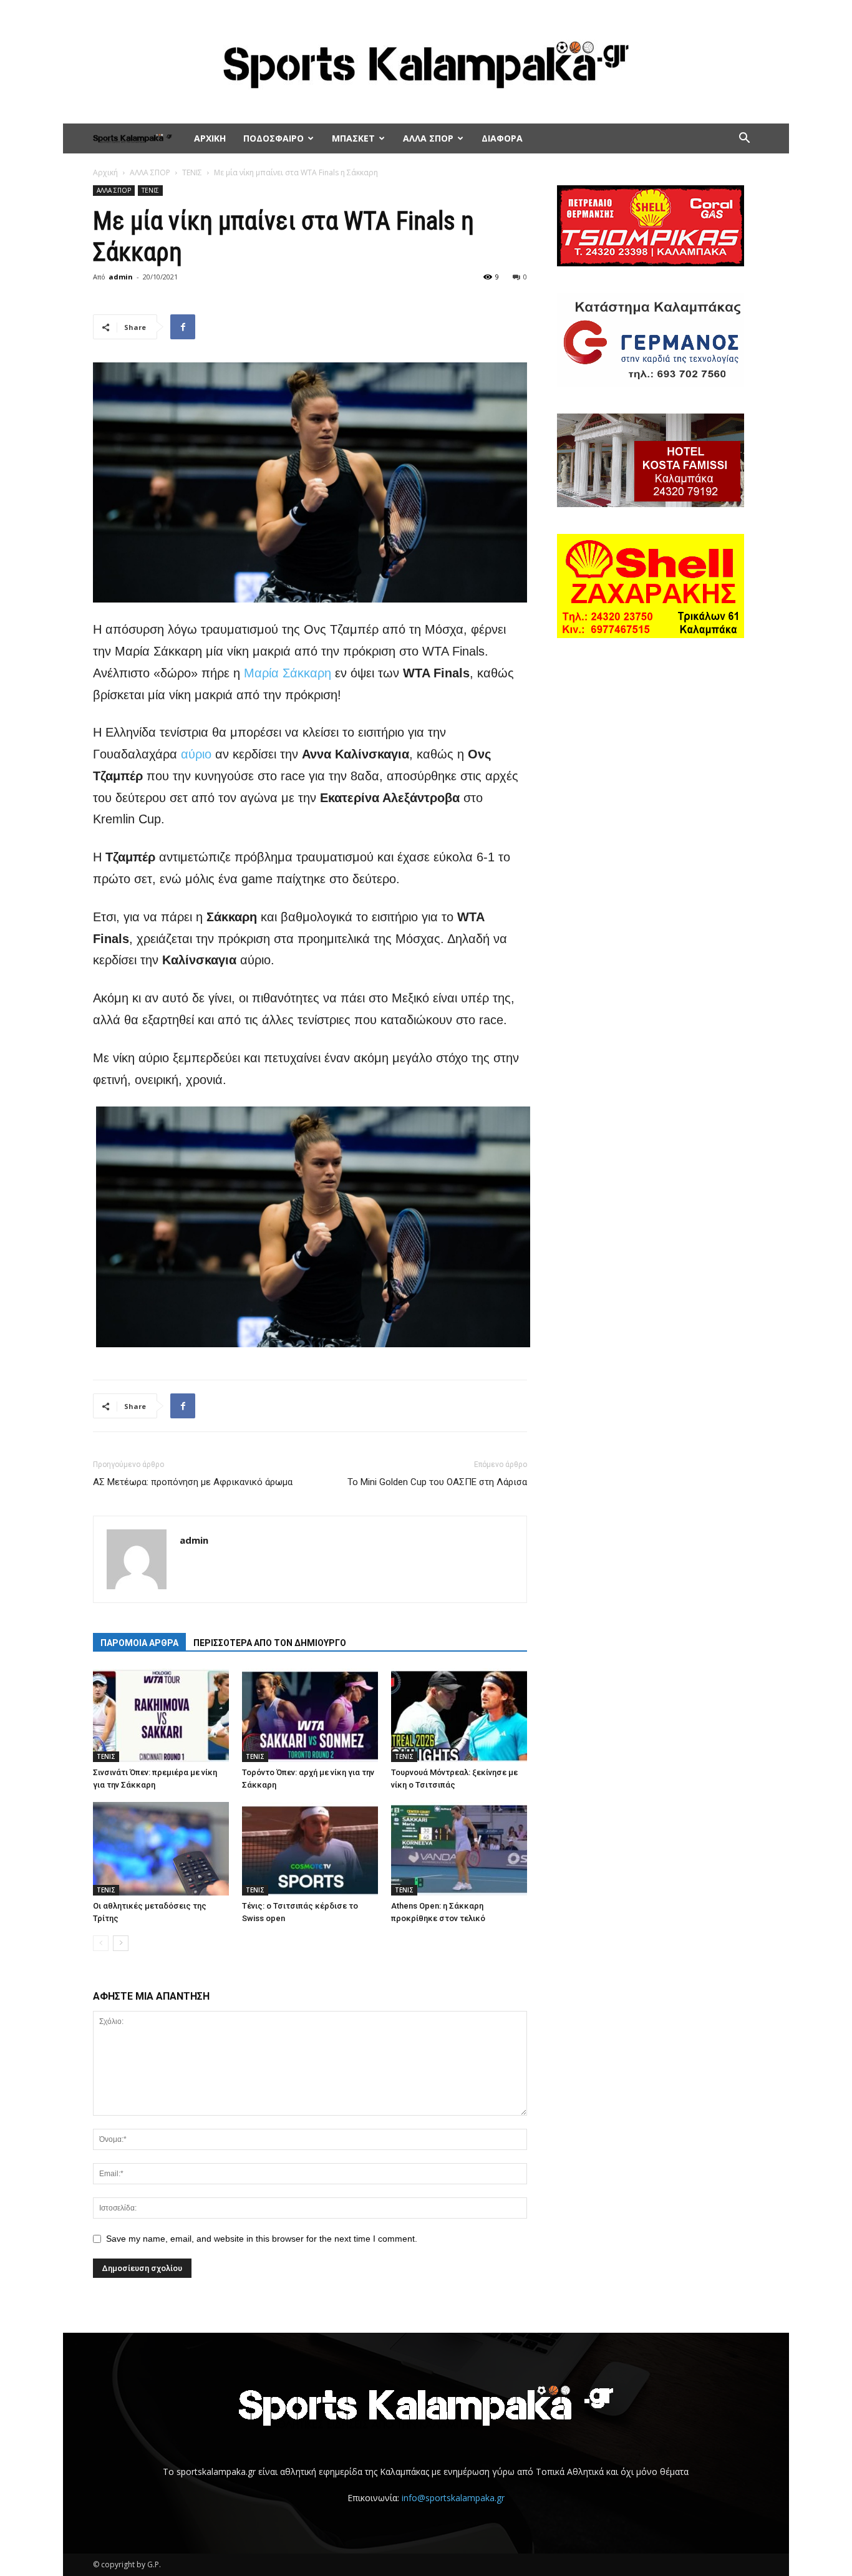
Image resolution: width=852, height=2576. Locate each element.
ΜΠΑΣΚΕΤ (353, 138)
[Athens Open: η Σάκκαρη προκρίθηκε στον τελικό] (459, 1849)
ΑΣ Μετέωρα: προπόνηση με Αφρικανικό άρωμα (193, 1482)
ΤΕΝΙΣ (192, 172)
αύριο (196, 754)
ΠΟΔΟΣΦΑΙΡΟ (274, 138)
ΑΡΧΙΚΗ (210, 138)
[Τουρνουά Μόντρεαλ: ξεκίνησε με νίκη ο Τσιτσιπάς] (459, 1715)
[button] (744, 139)
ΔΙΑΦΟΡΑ (502, 138)
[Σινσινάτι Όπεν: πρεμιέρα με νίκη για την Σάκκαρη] (161, 1715)
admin (121, 277)
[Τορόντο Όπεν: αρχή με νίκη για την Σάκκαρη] (310, 1715)
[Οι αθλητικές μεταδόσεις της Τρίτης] (161, 1849)
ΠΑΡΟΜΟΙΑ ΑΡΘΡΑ (139, 1643)
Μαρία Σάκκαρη (288, 673)
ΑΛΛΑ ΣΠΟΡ (428, 138)
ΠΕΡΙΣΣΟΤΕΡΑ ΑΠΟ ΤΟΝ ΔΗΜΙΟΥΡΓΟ (270, 1643)
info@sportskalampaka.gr (453, 2498)
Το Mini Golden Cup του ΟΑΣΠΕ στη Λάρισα (437, 1482)
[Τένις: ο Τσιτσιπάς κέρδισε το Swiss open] (310, 1849)
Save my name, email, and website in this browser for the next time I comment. (262, 2239)
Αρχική (105, 172)
